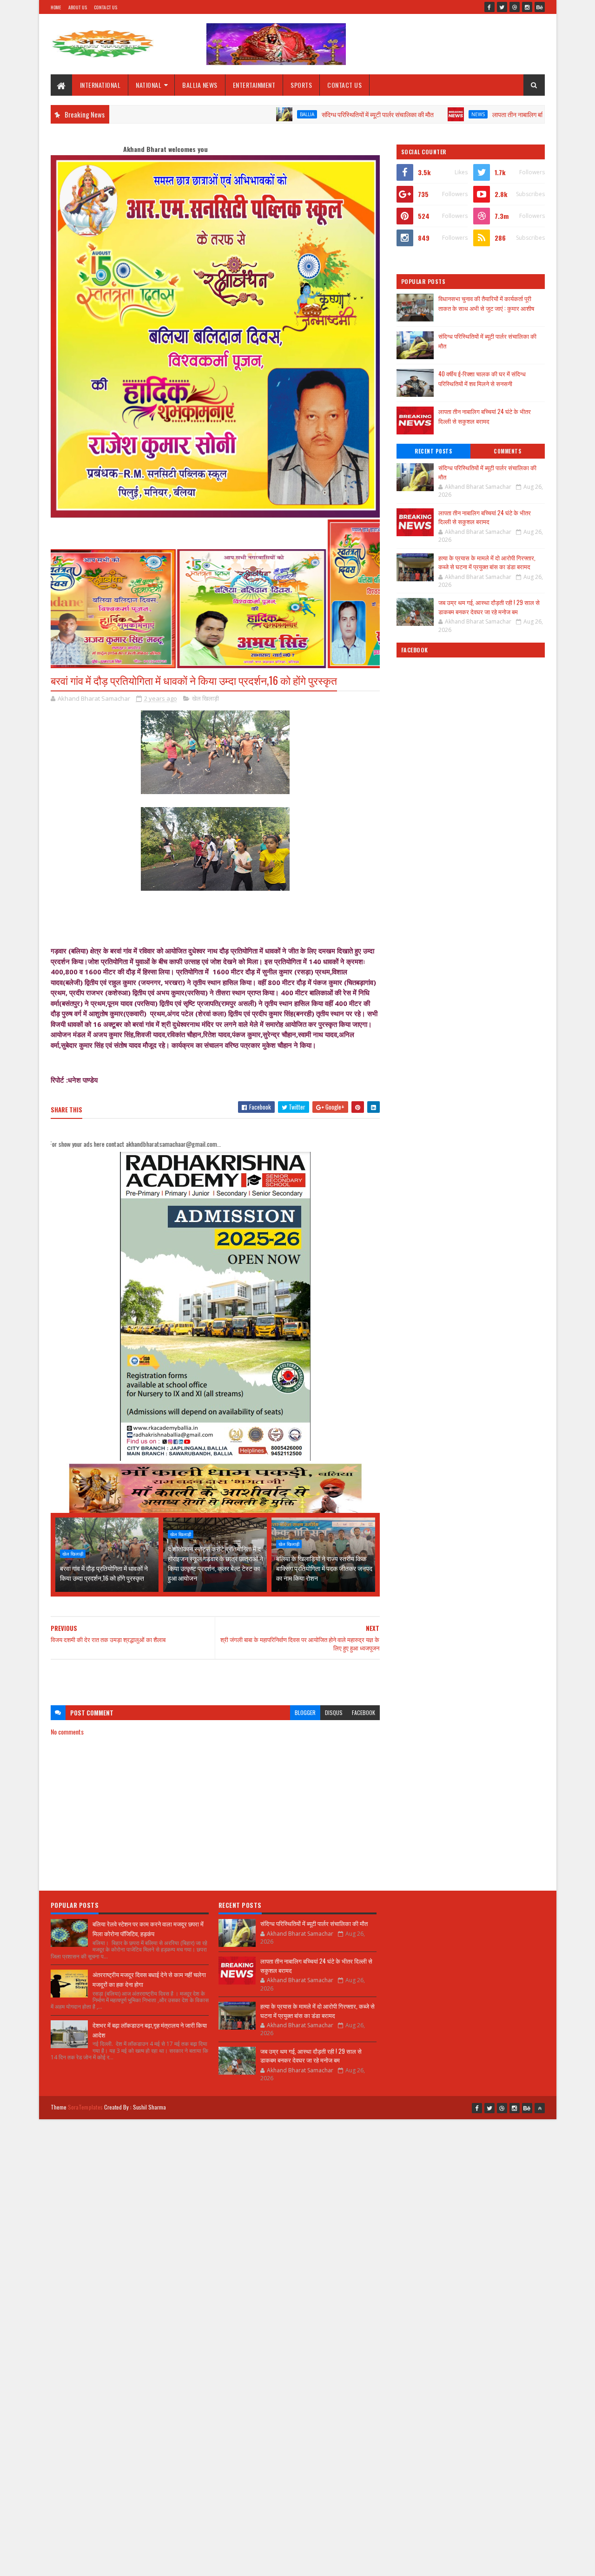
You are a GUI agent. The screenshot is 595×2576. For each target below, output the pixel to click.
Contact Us (106, 7)
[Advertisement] (215, 1678)
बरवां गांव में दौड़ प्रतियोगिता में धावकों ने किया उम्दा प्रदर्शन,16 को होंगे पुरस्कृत (104, 1573)
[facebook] (489, 7)
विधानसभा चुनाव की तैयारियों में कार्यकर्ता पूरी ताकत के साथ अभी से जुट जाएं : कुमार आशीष (486, 303)
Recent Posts (433, 451)
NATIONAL (149, 85)
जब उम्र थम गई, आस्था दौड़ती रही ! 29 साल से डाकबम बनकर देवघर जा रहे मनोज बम (489, 607)
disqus (334, 1712)
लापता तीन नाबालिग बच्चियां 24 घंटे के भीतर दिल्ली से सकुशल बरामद (495, 114)
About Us (78, 7)
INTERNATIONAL (100, 85)
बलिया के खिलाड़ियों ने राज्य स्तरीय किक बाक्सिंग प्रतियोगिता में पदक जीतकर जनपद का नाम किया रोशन (324, 1568)
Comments (507, 451)
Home (56, 7)
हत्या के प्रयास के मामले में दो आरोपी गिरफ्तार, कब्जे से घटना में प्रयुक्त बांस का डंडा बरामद (487, 562)
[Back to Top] (540, 2108)
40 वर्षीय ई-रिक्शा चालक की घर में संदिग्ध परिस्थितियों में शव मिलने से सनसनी (482, 378)
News (405, 114)
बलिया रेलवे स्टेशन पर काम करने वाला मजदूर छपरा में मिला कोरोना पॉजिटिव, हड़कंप (148, 1929)
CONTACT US (344, 85)
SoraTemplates (86, 2107)
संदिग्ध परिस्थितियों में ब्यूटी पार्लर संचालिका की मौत (305, 114)
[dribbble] (515, 7)
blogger (305, 1712)
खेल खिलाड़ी (205, 698)
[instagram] (527, 7)
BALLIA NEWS (200, 85)
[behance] (540, 7)
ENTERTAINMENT (254, 85)
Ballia (234, 114)
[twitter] (502, 7)
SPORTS (301, 85)
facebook (364, 1712)
